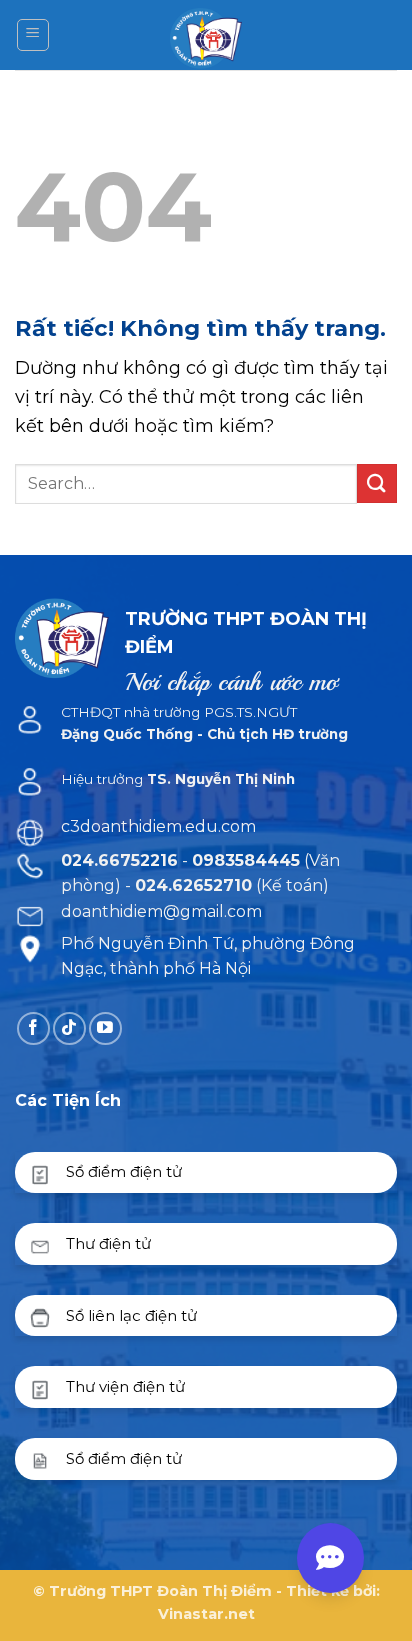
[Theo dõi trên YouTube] (105, 1028)
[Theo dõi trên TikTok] (69, 1028)
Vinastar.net (206, 1614)
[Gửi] (377, 483)
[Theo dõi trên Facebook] (33, 1028)
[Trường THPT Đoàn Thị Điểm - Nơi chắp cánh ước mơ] (206, 35)
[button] (33, 35)
